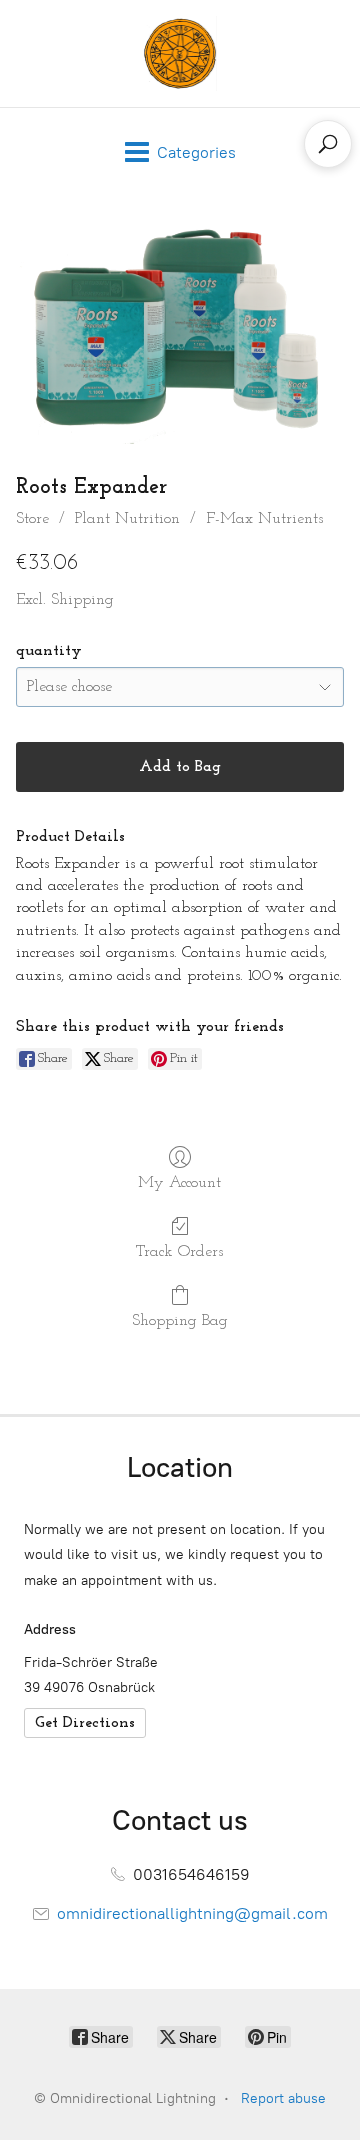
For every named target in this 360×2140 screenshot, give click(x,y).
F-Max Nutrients (264, 519)
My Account (179, 1183)
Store (32, 519)
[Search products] (328, 144)
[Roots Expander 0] (180, 330)
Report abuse (283, 2098)
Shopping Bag (180, 1321)
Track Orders (179, 1252)
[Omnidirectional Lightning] (180, 53)
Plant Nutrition (127, 519)
